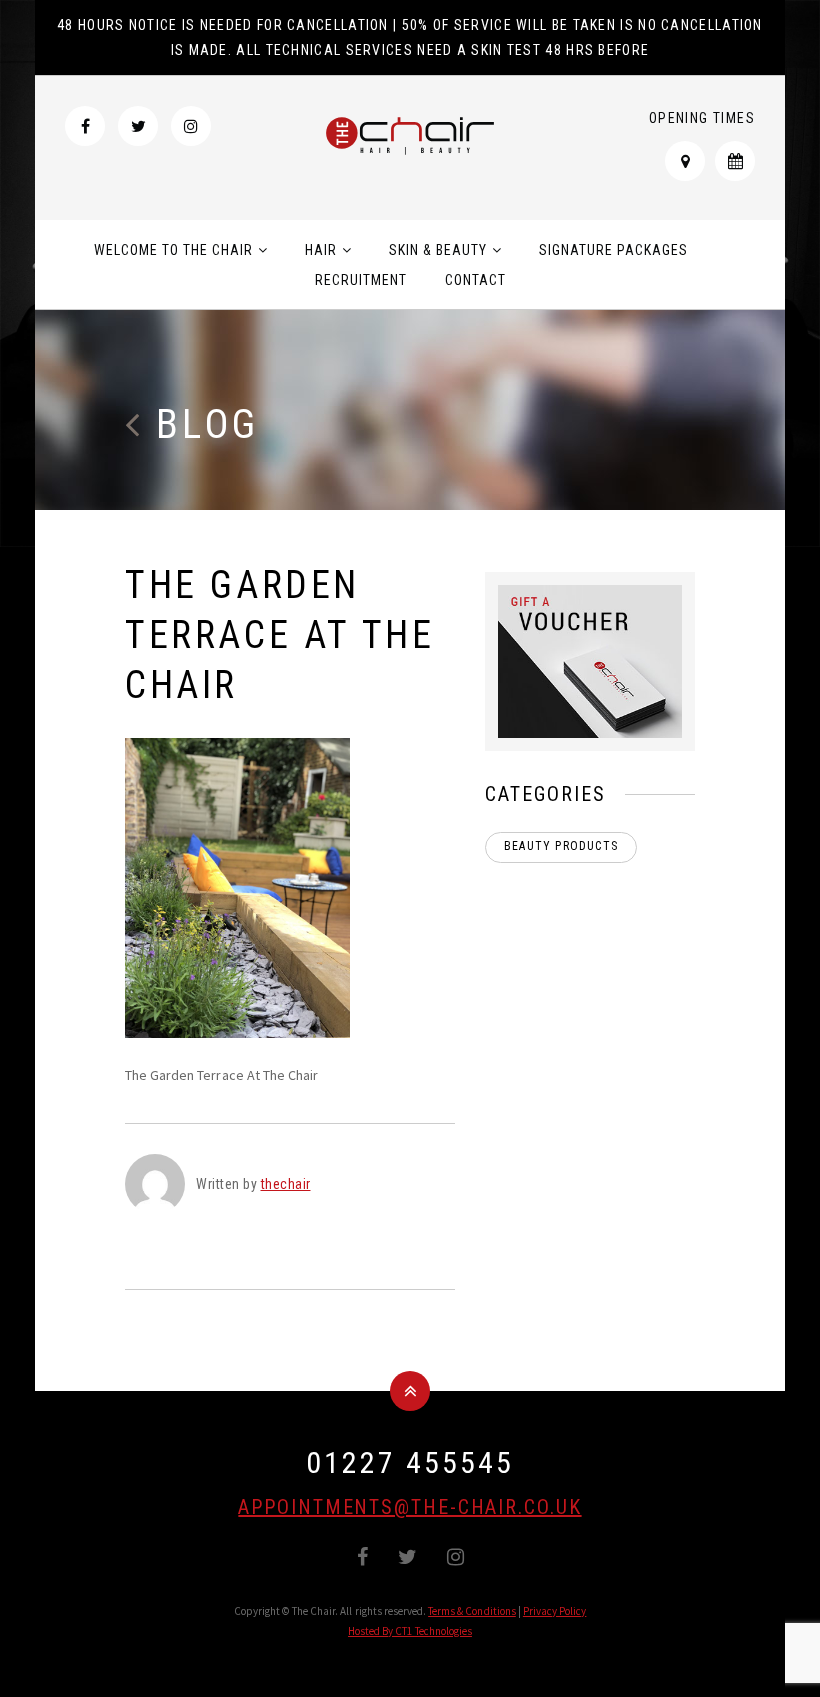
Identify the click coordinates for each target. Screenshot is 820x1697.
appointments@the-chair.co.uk (409, 1507)
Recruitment (361, 280)
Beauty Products (561, 846)
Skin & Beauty (438, 250)
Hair (321, 250)
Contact (475, 280)
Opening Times (702, 118)
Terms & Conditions (472, 1611)
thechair (286, 1184)
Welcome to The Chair (173, 250)
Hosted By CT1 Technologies (410, 1631)
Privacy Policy (555, 1611)
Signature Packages (613, 250)
